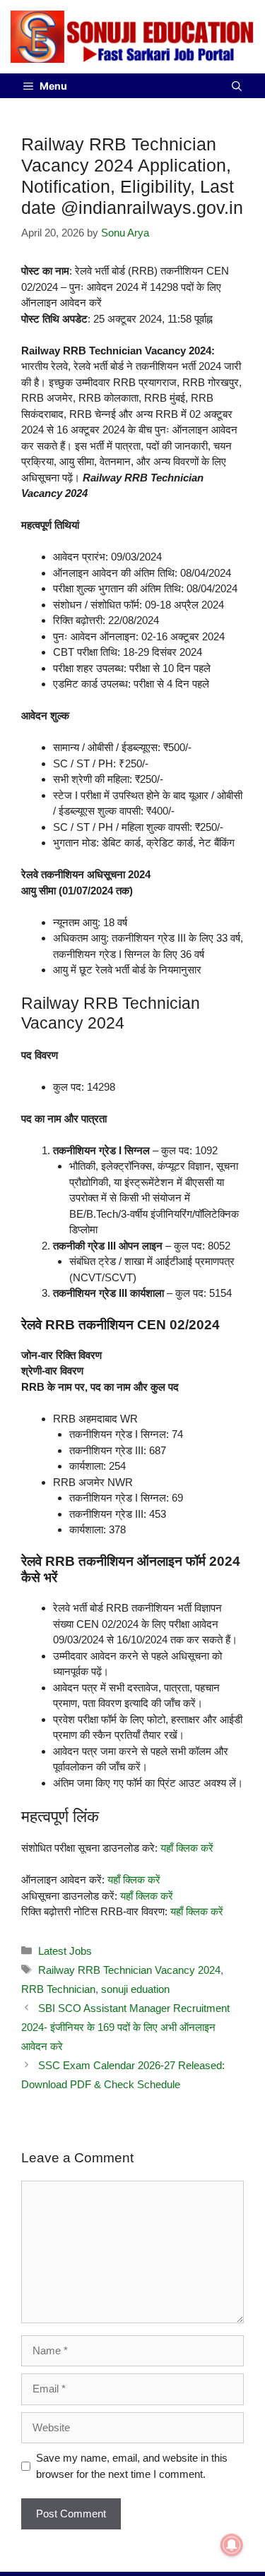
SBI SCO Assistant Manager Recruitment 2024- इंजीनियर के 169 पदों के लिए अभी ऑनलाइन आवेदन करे (125, 2027)
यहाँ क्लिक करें (187, 1848)
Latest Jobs (65, 1951)
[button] (237, 86)
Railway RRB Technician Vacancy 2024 (129, 1970)
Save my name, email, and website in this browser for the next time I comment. (132, 2466)
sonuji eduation (135, 1989)
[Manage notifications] (232, 2545)
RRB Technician (58, 1989)
